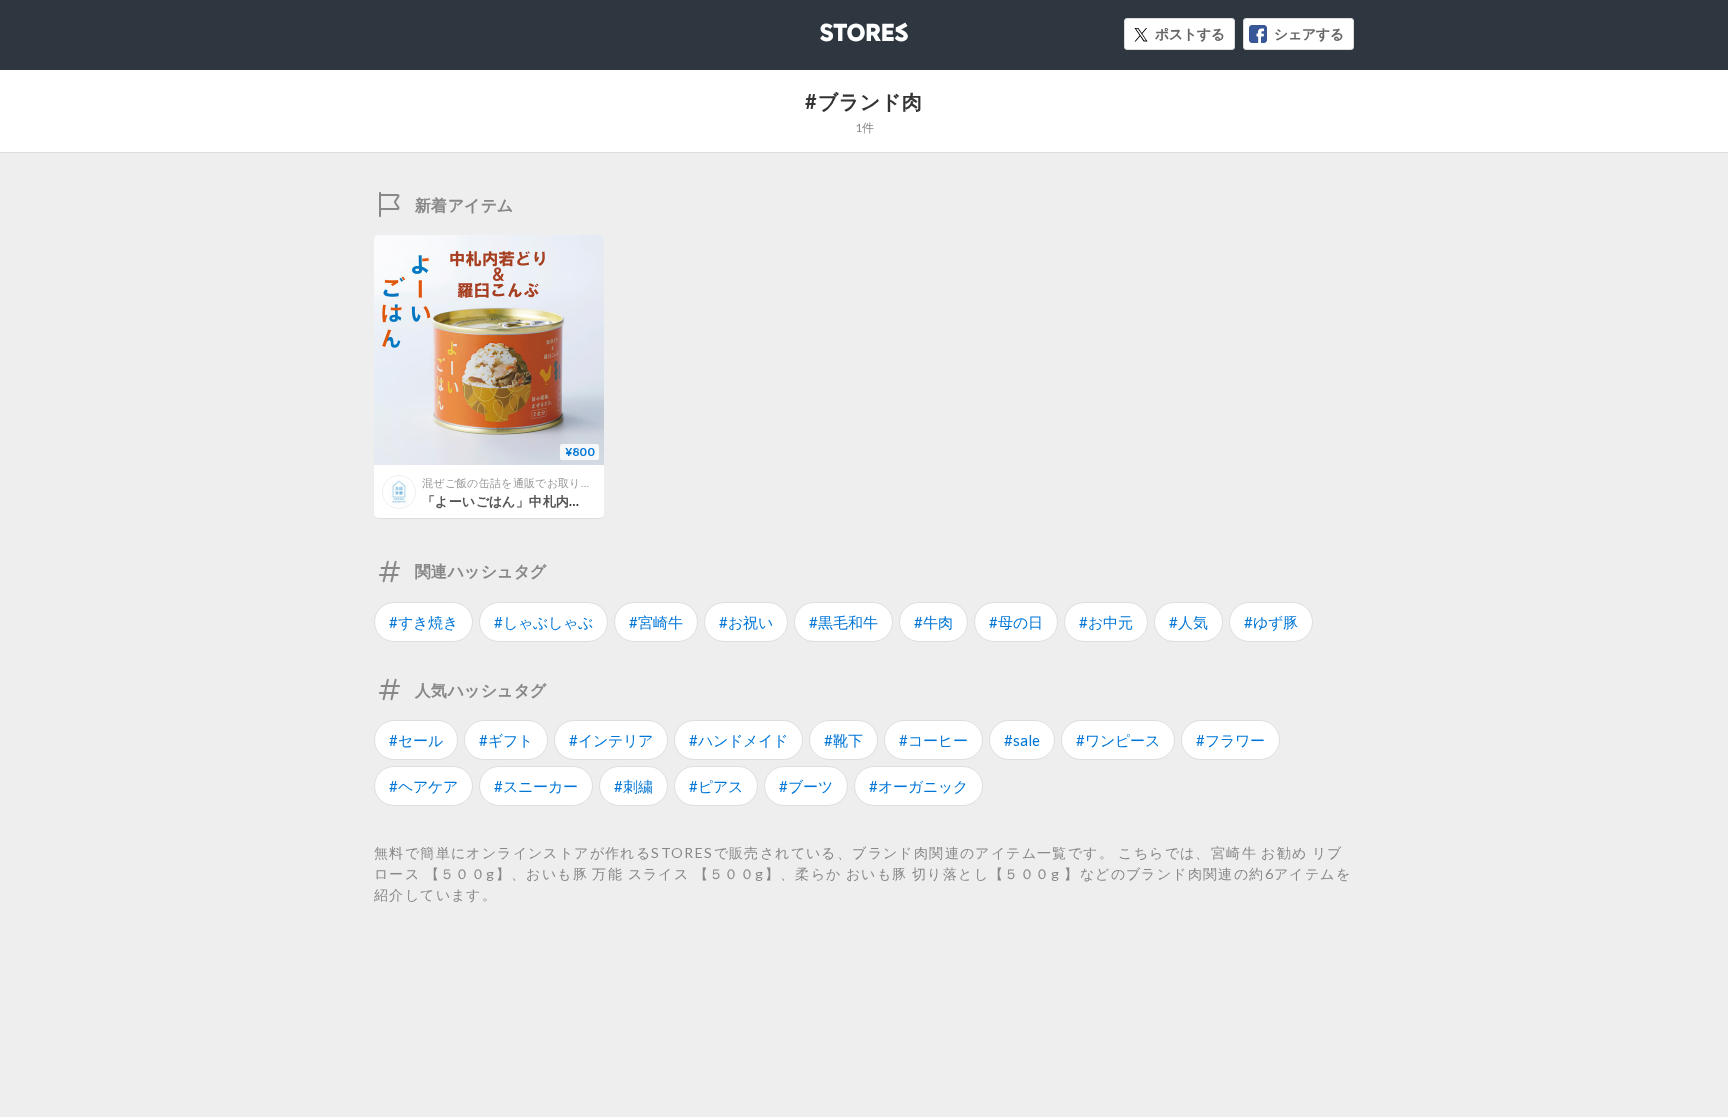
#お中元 (1106, 622)
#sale (1022, 740)
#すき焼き (423, 622)
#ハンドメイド (738, 740)
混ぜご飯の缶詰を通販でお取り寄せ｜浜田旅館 (541, 482)
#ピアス (716, 786)
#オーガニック (918, 786)
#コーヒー (933, 740)
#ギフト (506, 740)
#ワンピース (1118, 740)
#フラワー (1230, 740)
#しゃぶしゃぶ (543, 622)
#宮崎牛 (656, 622)
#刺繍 (633, 786)
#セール (416, 740)
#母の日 (1016, 622)
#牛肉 (933, 622)
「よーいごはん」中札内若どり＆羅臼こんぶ (556, 501)
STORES (831, 26)
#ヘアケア (423, 786)
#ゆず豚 (1271, 622)
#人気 (1188, 622)
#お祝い (746, 622)
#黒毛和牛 (843, 622)
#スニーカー (536, 786)
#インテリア (611, 740)
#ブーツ (806, 786)
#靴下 (843, 740)
